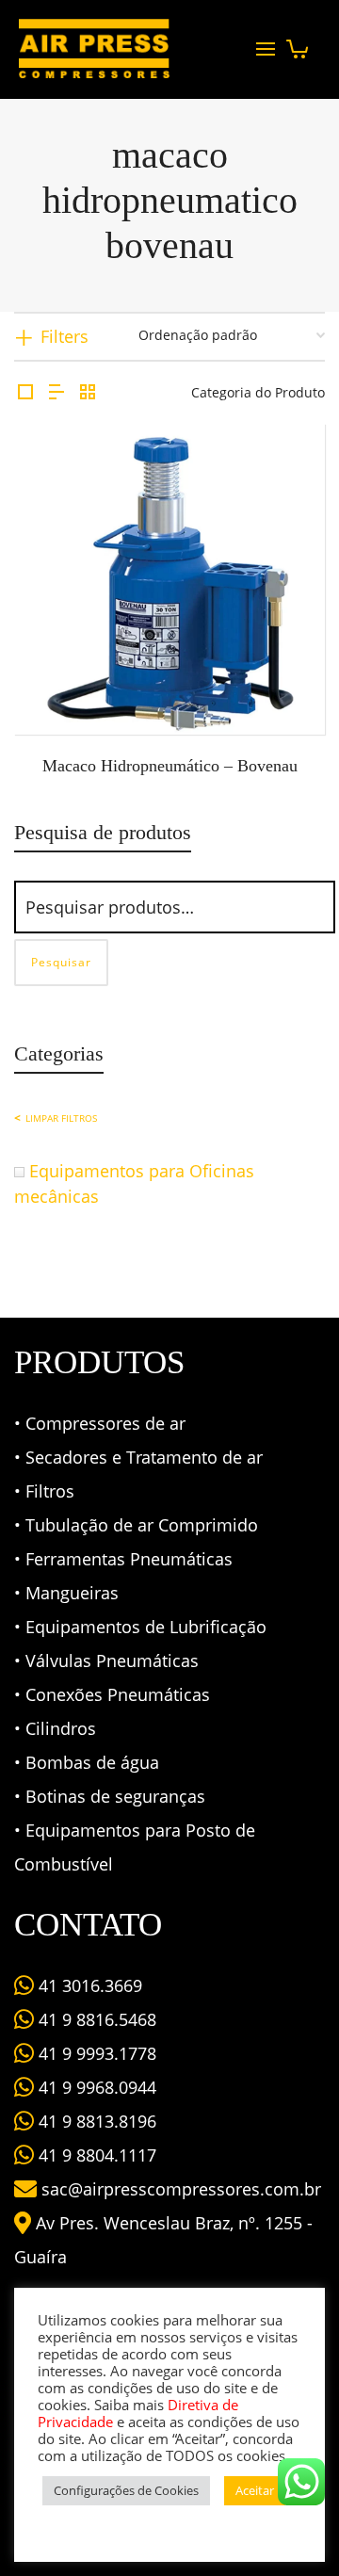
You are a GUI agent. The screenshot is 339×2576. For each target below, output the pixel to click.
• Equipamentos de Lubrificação (140, 1627)
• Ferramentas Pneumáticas (123, 1559)
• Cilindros (55, 1728)
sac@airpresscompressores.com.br (181, 2189)
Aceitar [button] (255, 2490)
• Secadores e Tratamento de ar (138, 1457)
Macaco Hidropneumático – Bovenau (170, 766)
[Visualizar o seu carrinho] (297, 44)
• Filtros (44, 1491)
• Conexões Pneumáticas (112, 1694)
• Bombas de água (87, 1762)
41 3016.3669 (88, 1985)
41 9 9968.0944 (95, 2087)
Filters (65, 336)
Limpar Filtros (61, 1118)
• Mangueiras (66, 1593)
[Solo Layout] (25, 392)
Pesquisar (61, 962)
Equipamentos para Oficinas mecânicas (134, 1183)
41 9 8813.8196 (95, 2121)
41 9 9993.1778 (95, 2053)
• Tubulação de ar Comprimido (136, 1525)
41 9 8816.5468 (95, 2019)
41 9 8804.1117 (95, 2155)
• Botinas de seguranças (110, 1796)
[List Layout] (56, 392)
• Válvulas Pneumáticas (106, 1661)
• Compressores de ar (100, 1423)
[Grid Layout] (88, 392)
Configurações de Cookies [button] (126, 2490)
